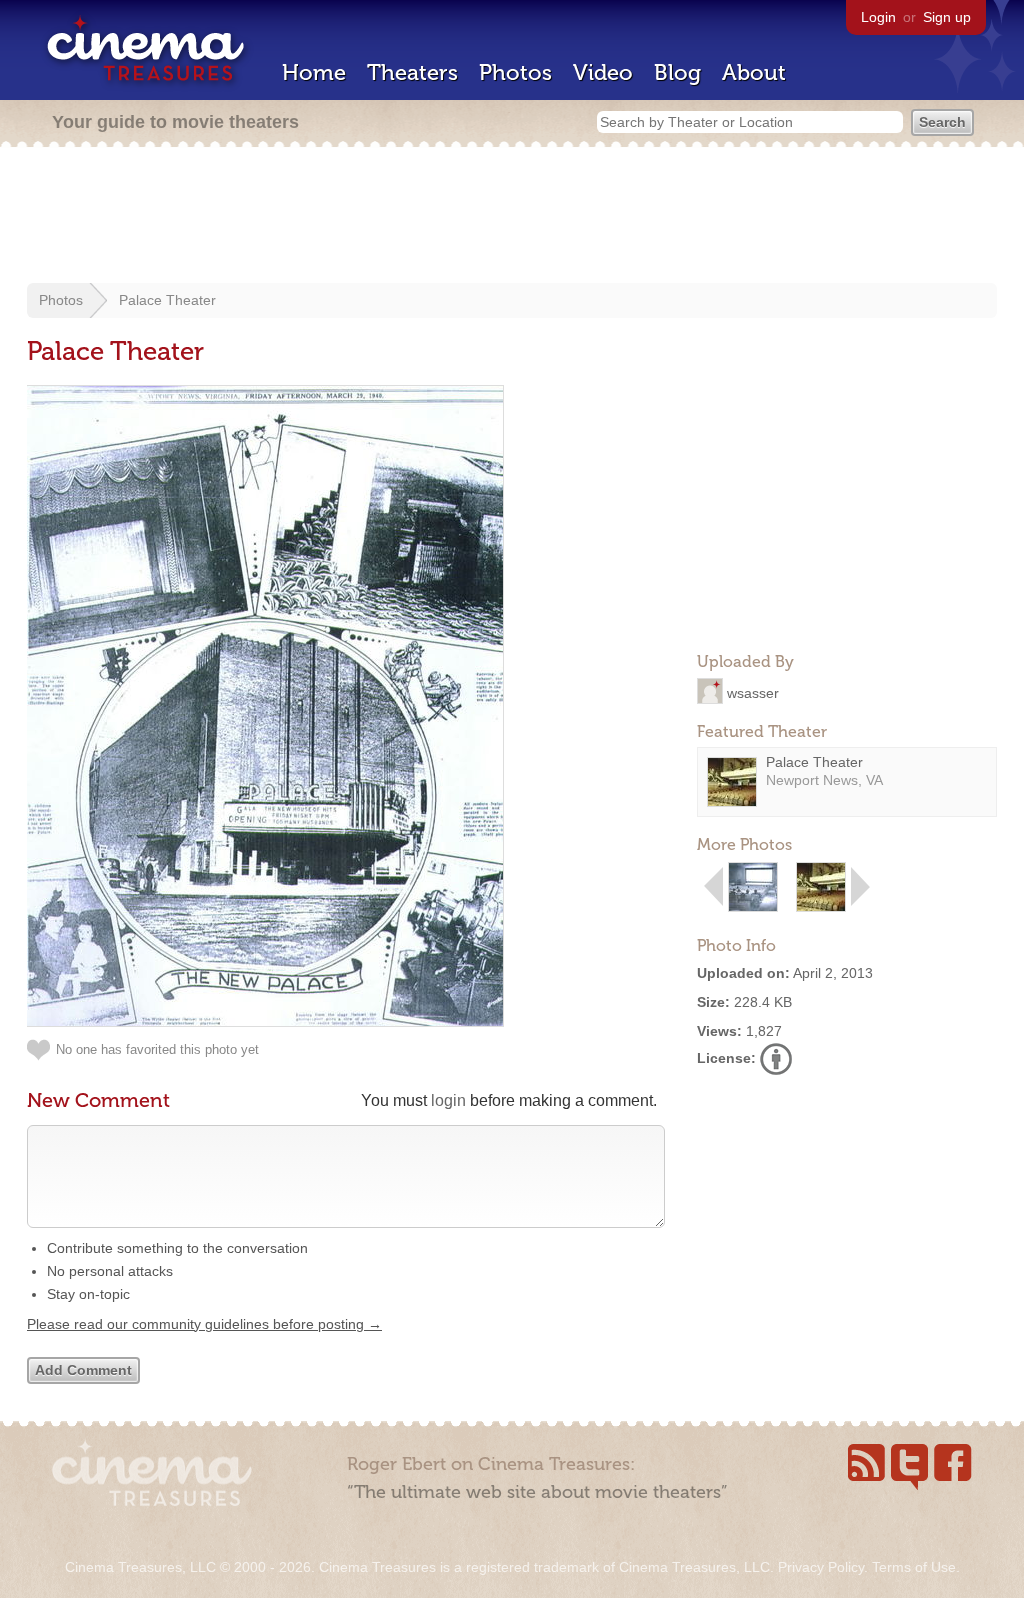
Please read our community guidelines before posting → (204, 1324)
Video (603, 72)
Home (314, 72)
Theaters (412, 72)
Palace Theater (167, 300)
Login (878, 17)
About (754, 72)
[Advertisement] (512, 217)
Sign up (947, 17)
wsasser (753, 692)
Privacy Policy (821, 1567)
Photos (515, 72)
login (448, 1100)
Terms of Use (914, 1567)
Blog (677, 72)
